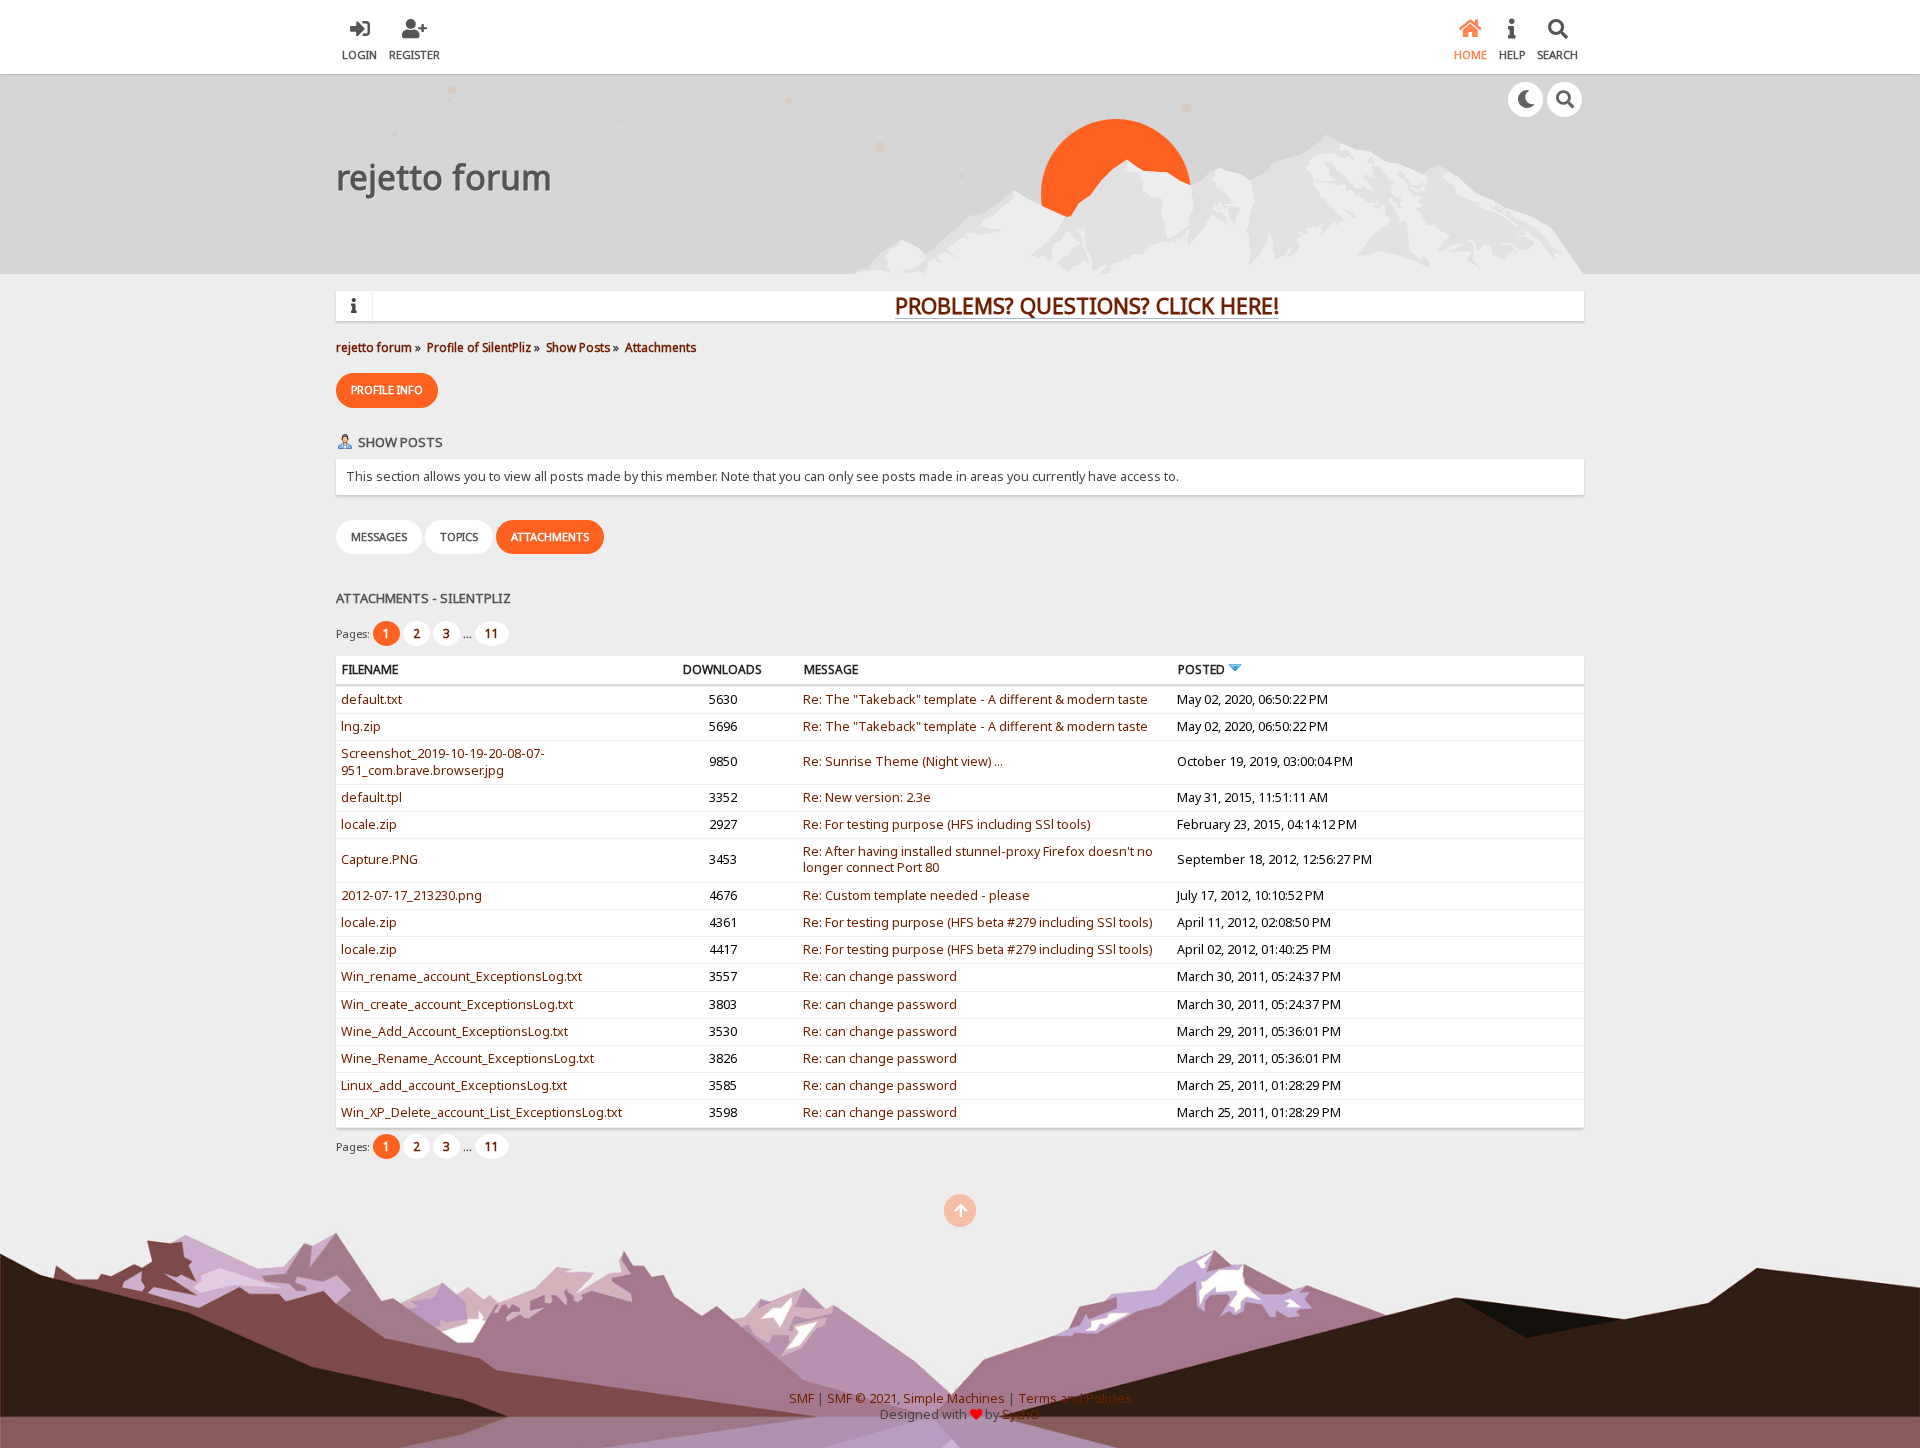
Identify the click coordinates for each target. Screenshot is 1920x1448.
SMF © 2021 (862, 1398)
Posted (1203, 669)
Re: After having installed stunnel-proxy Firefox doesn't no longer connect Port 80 (978, 859)
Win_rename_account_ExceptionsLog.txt (461, 976)
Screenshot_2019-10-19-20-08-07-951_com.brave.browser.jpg (443, 761)
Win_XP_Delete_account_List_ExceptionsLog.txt (481, 1112)
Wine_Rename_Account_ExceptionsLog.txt (467, 1058)
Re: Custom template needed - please (916, 895)
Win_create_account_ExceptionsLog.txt (457, 1004)
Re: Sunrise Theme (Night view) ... (903, 761)
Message (831, 669)
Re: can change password (880, 976)
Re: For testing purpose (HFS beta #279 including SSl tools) (977, 922)
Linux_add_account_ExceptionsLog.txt (454, 1085)
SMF (801, 1398)
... (469, 633)
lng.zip (361, 726)
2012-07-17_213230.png (411, 895)
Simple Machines (954, 1398)
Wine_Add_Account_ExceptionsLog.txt (454, 1031)
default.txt (371, 699)
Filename (370, 669)
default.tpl (371, 797)
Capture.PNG (379, 859)
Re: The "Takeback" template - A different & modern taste (975, 699)
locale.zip (369, 824)
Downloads (722, 669)
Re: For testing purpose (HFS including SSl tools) (946, 824)
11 (492, 633)
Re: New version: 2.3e (867, 797)
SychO (1021, 1414)
